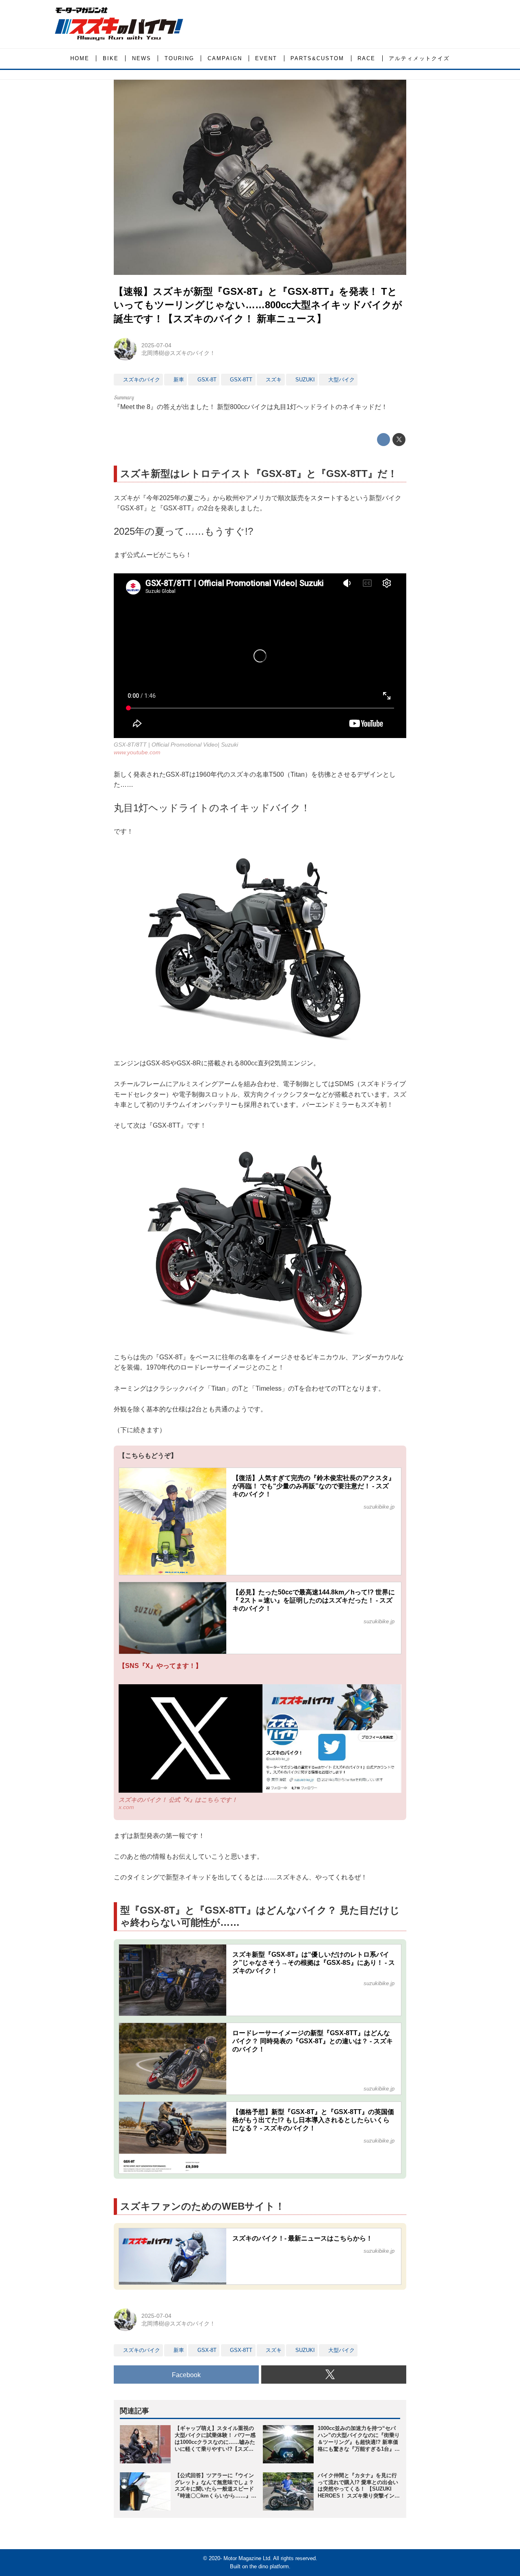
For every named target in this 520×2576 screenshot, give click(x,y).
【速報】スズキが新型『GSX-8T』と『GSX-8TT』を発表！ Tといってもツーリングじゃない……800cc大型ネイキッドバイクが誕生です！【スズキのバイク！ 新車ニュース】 (258, 305)
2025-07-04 (156, 345)
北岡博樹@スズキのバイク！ (178, 353)
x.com (126, 1807)
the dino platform (269, 2566)
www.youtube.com (137, 752)
